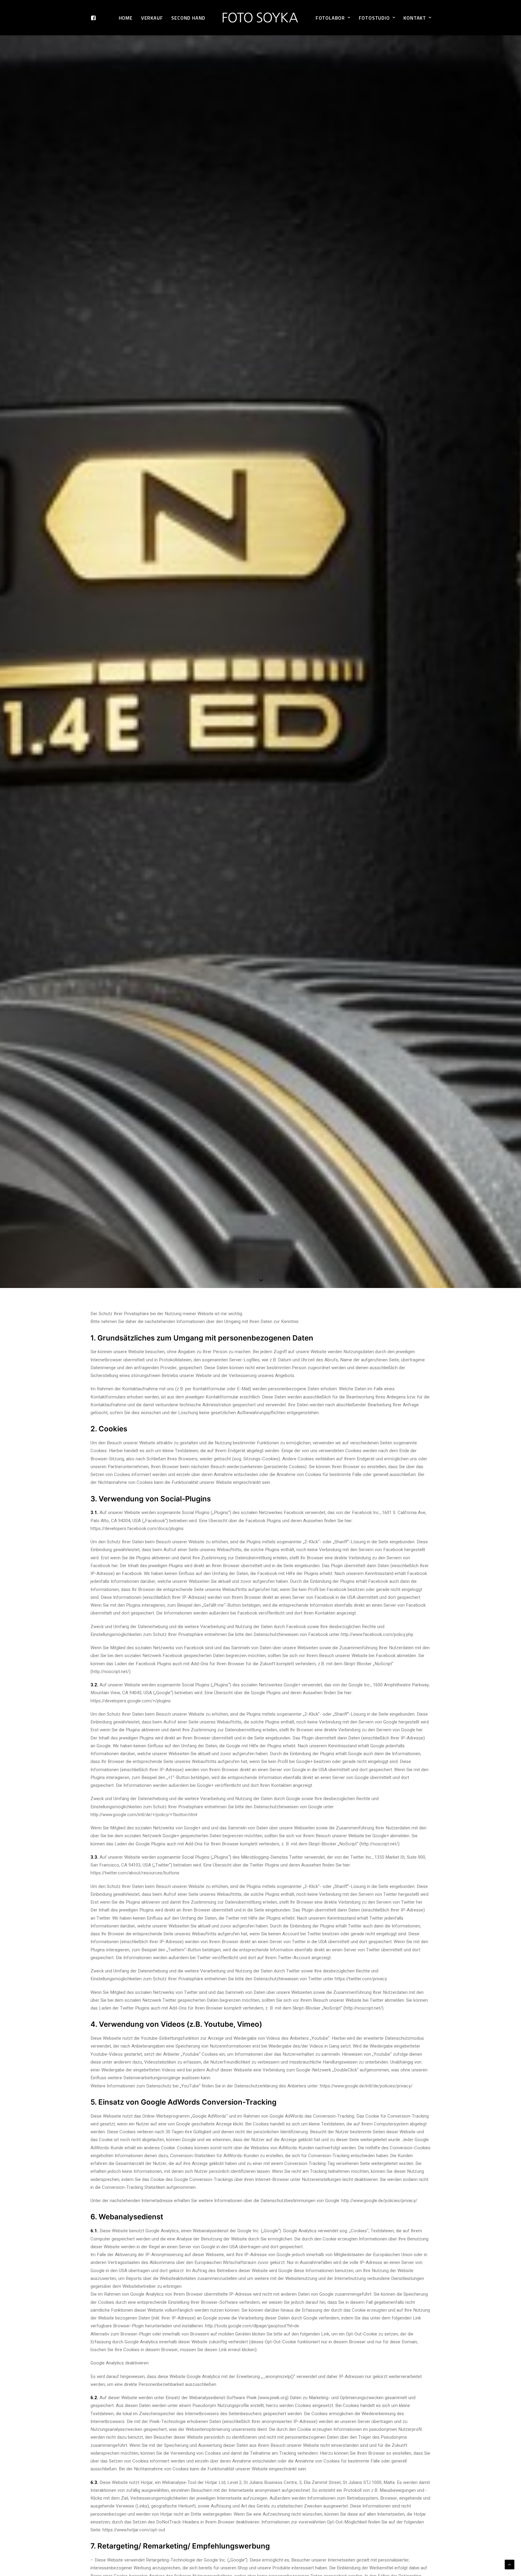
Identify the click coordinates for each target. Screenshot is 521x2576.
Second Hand (188, 18)
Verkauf (152, 18)
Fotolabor (330, 18)
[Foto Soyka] (260, 18)
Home (126, 18)
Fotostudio (374, 18)
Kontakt (415, 18)
